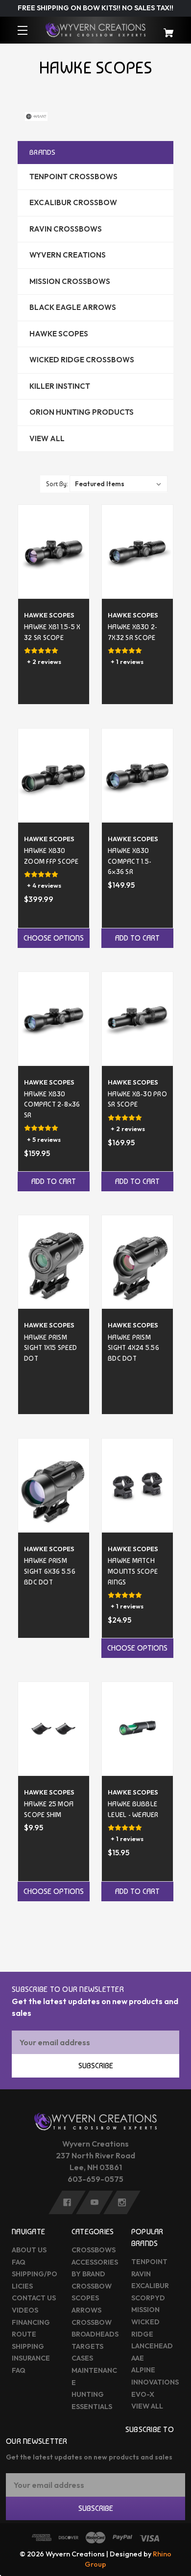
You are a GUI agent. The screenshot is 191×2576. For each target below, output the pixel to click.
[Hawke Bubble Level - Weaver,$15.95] (137, 1729)
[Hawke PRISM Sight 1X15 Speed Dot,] (54, 1262)
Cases (82, 2358)
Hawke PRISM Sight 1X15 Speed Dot (50, 1347)
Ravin (141, 2274)
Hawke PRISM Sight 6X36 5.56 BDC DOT (50, 1571)
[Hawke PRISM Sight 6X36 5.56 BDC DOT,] (54, 1485)
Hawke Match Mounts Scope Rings (133, 1571)
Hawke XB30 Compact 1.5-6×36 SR (130, 861)
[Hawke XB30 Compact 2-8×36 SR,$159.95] (54, 1019)
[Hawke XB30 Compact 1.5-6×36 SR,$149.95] (137, 775)
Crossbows (94, 2250)
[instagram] (122, 2202)
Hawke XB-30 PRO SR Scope (137, 1099)
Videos (25, 2310)
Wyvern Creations (68, 255)
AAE (138, 2358)
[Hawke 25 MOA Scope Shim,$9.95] (54, 1729)
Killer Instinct (60, 386)
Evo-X (143, 2394)
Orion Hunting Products (82, 412)
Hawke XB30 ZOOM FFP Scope (51, 856)
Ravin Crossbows (66, 229)
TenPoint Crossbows (73, 177)
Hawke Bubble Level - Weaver (133, 1809)
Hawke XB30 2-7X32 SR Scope (132, 632)
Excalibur (150, 2286)
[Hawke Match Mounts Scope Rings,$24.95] (137, 1485)
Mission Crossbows (70, 281)
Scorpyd (148, 2298)
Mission (145, 2310)
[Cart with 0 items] (165, 28)
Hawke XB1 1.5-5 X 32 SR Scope (52, 632)
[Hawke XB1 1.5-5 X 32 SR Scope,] (54, 552)
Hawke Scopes (59, 334)
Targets (87, 2346)
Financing (31, 2322)
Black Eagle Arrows (73, 307)
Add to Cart (137, 938)
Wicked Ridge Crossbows (82, 360)
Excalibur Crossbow (73, 202)
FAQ (19, 2262)
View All (47, 438)
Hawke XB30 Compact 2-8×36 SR (52, 1104)
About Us (29, 2250)
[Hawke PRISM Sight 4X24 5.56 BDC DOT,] (137, 1262)
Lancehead (152, 2346)
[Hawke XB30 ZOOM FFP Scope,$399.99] (54, 775)
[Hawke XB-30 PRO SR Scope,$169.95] (137, 1019)
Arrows (86, 2310)
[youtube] (95, 2202)
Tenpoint (149, 2262)
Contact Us (34, 2298)
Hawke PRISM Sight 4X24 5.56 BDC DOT (133, 1347)
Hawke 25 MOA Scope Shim (49, 1809)
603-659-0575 (95, 2179)
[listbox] (119, 484)
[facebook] (67, 2202)
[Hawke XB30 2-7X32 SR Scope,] (137, 552)
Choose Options (54, 938)
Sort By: (57, 484)
